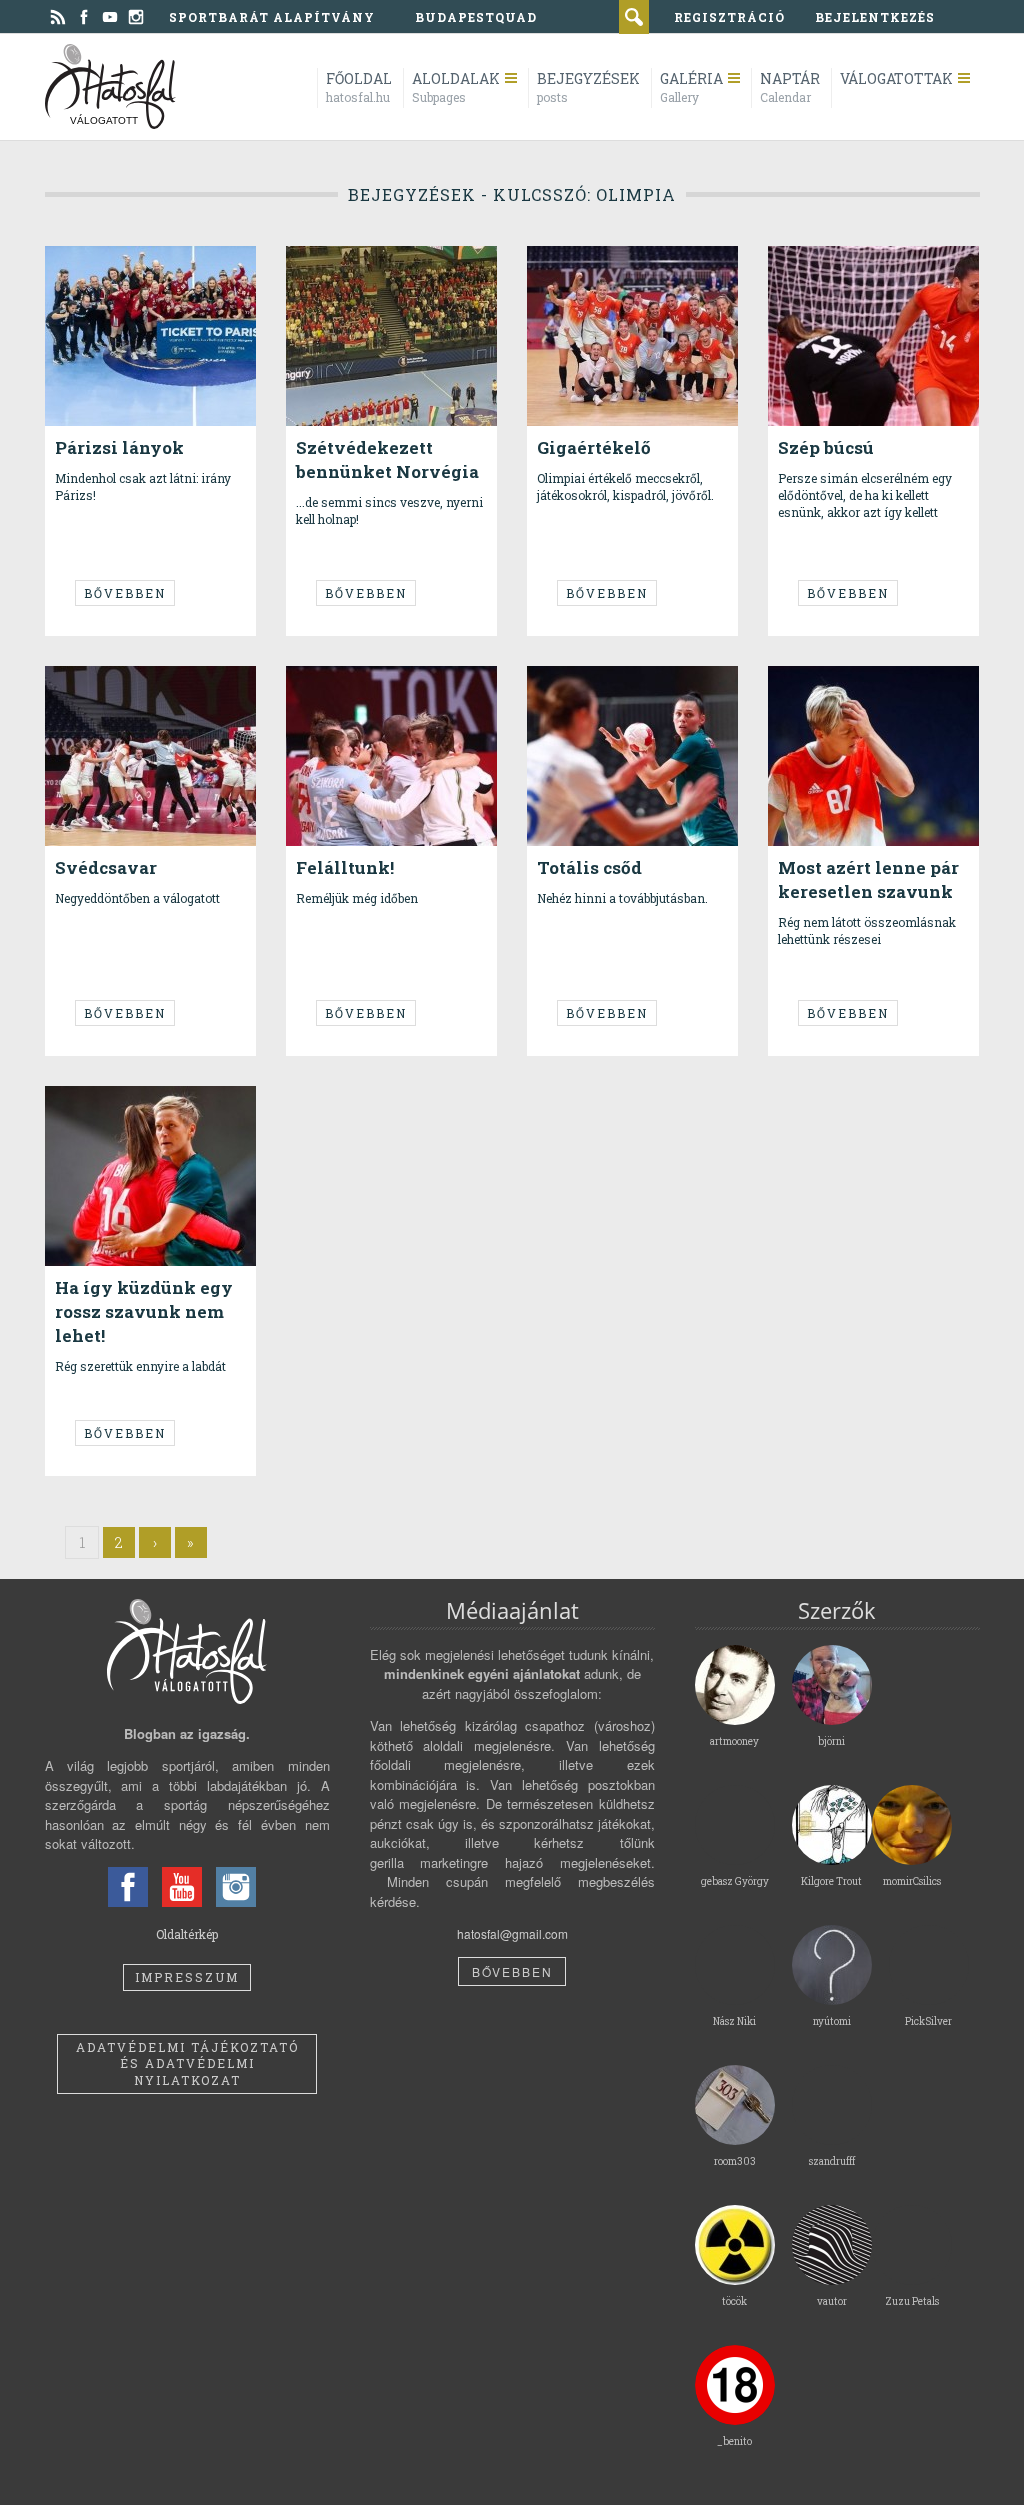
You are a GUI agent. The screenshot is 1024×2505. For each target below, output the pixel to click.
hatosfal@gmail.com (512, 1933)
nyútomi (111, 240)
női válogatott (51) (149, 277)
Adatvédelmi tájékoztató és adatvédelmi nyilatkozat (187, 2064)
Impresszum (187, 1977)
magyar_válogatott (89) (394, 269)
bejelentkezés (875, 17)
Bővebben (125, 593)
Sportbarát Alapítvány (272, 17)
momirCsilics (364, 240)
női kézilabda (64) (137, 269)
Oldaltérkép (187, 1934)
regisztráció (729, 17)
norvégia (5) (363, 300)
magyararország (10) (387, 285)
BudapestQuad (476, 17)
